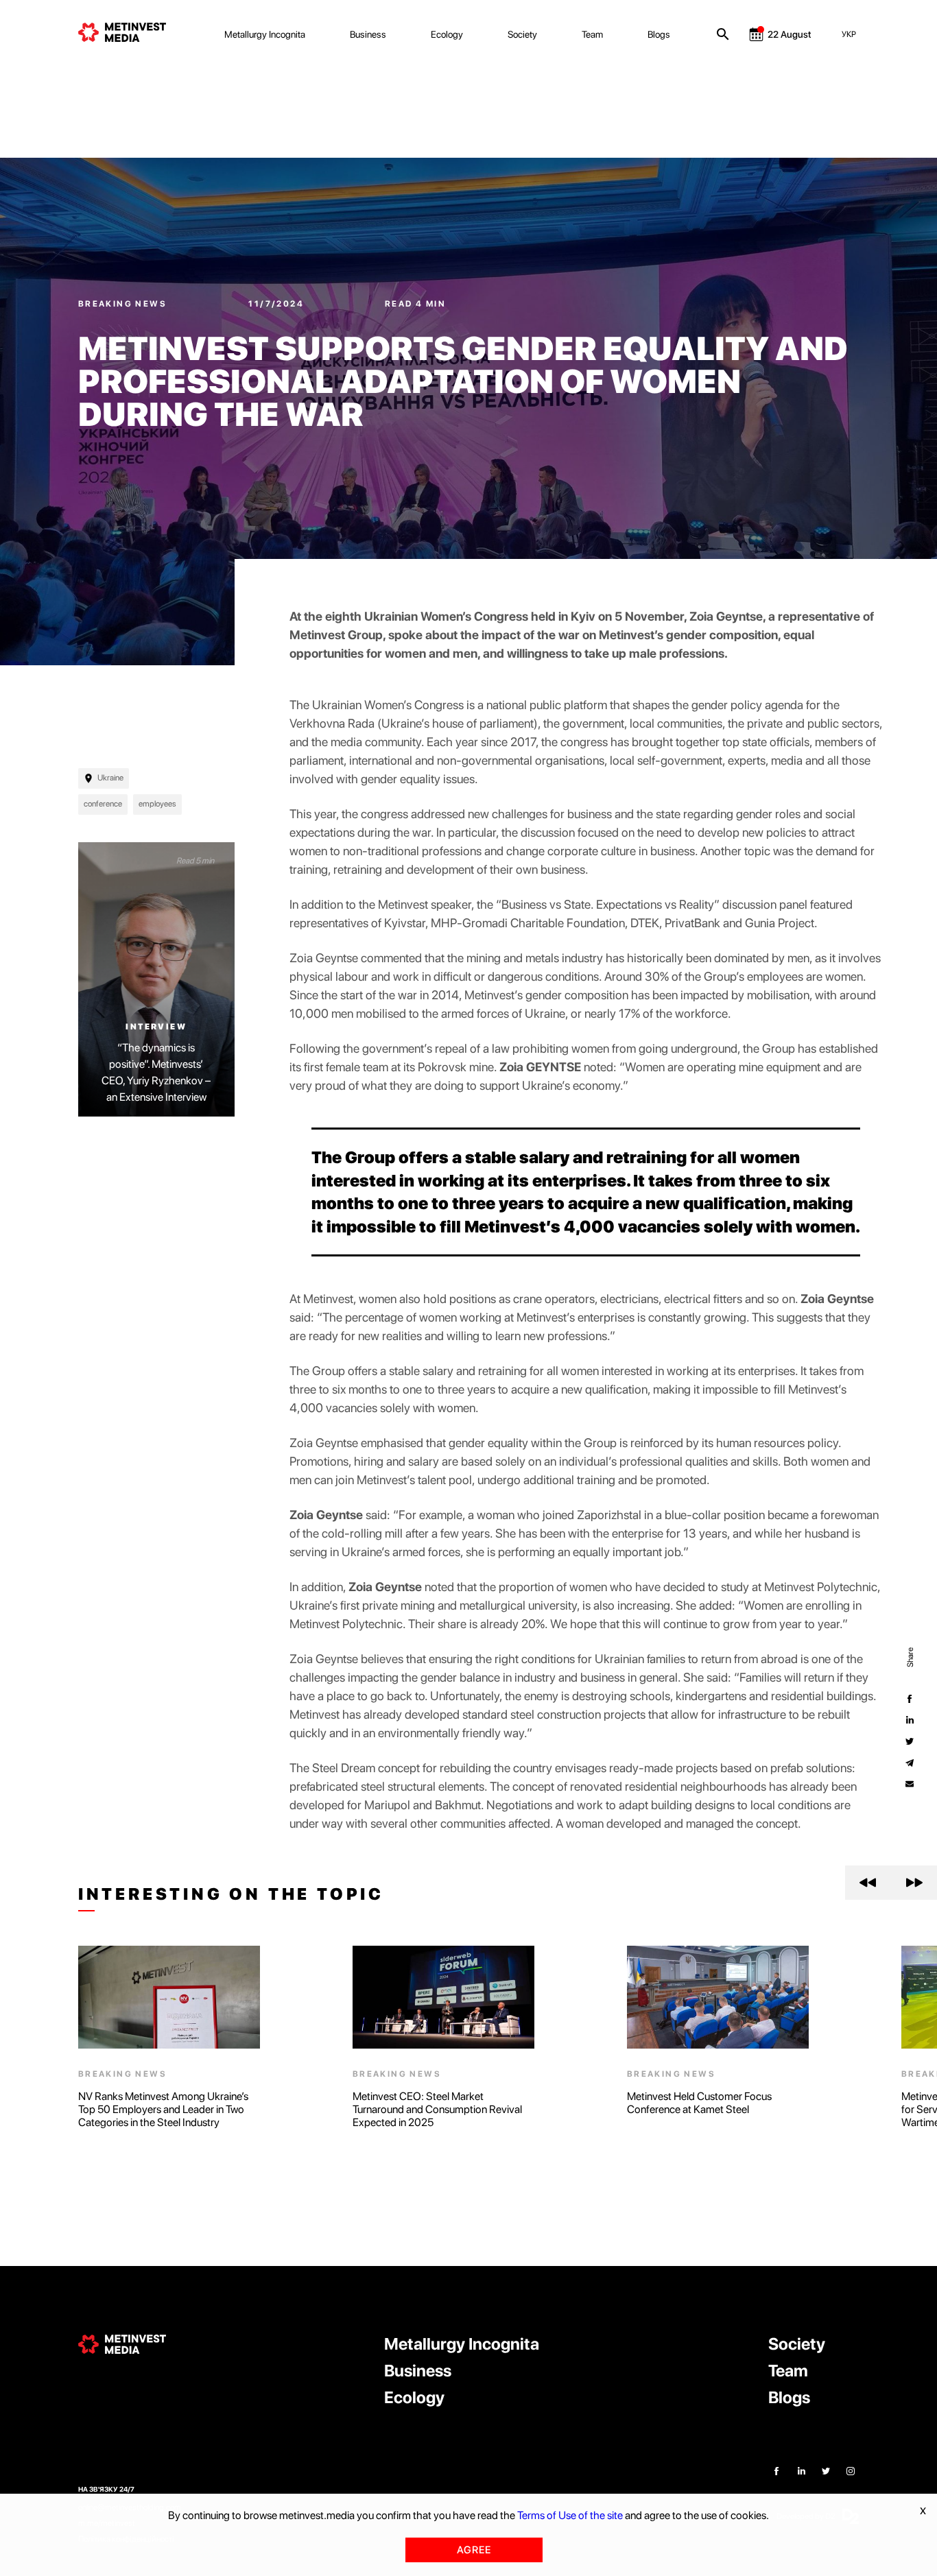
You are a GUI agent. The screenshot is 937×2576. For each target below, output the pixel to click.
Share (910, 1657)
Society (522, 34)
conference (103, 804)
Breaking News (124, 304)
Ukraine (110, 778)
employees (157, 804)
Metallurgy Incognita (265, 34)
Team (592, 34)
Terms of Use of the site (570, 2515)
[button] (868, 1883)
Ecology (447, 34)
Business (368, 34)
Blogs (659, 34)
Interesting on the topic (231, 1894)
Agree (474, 2550)
